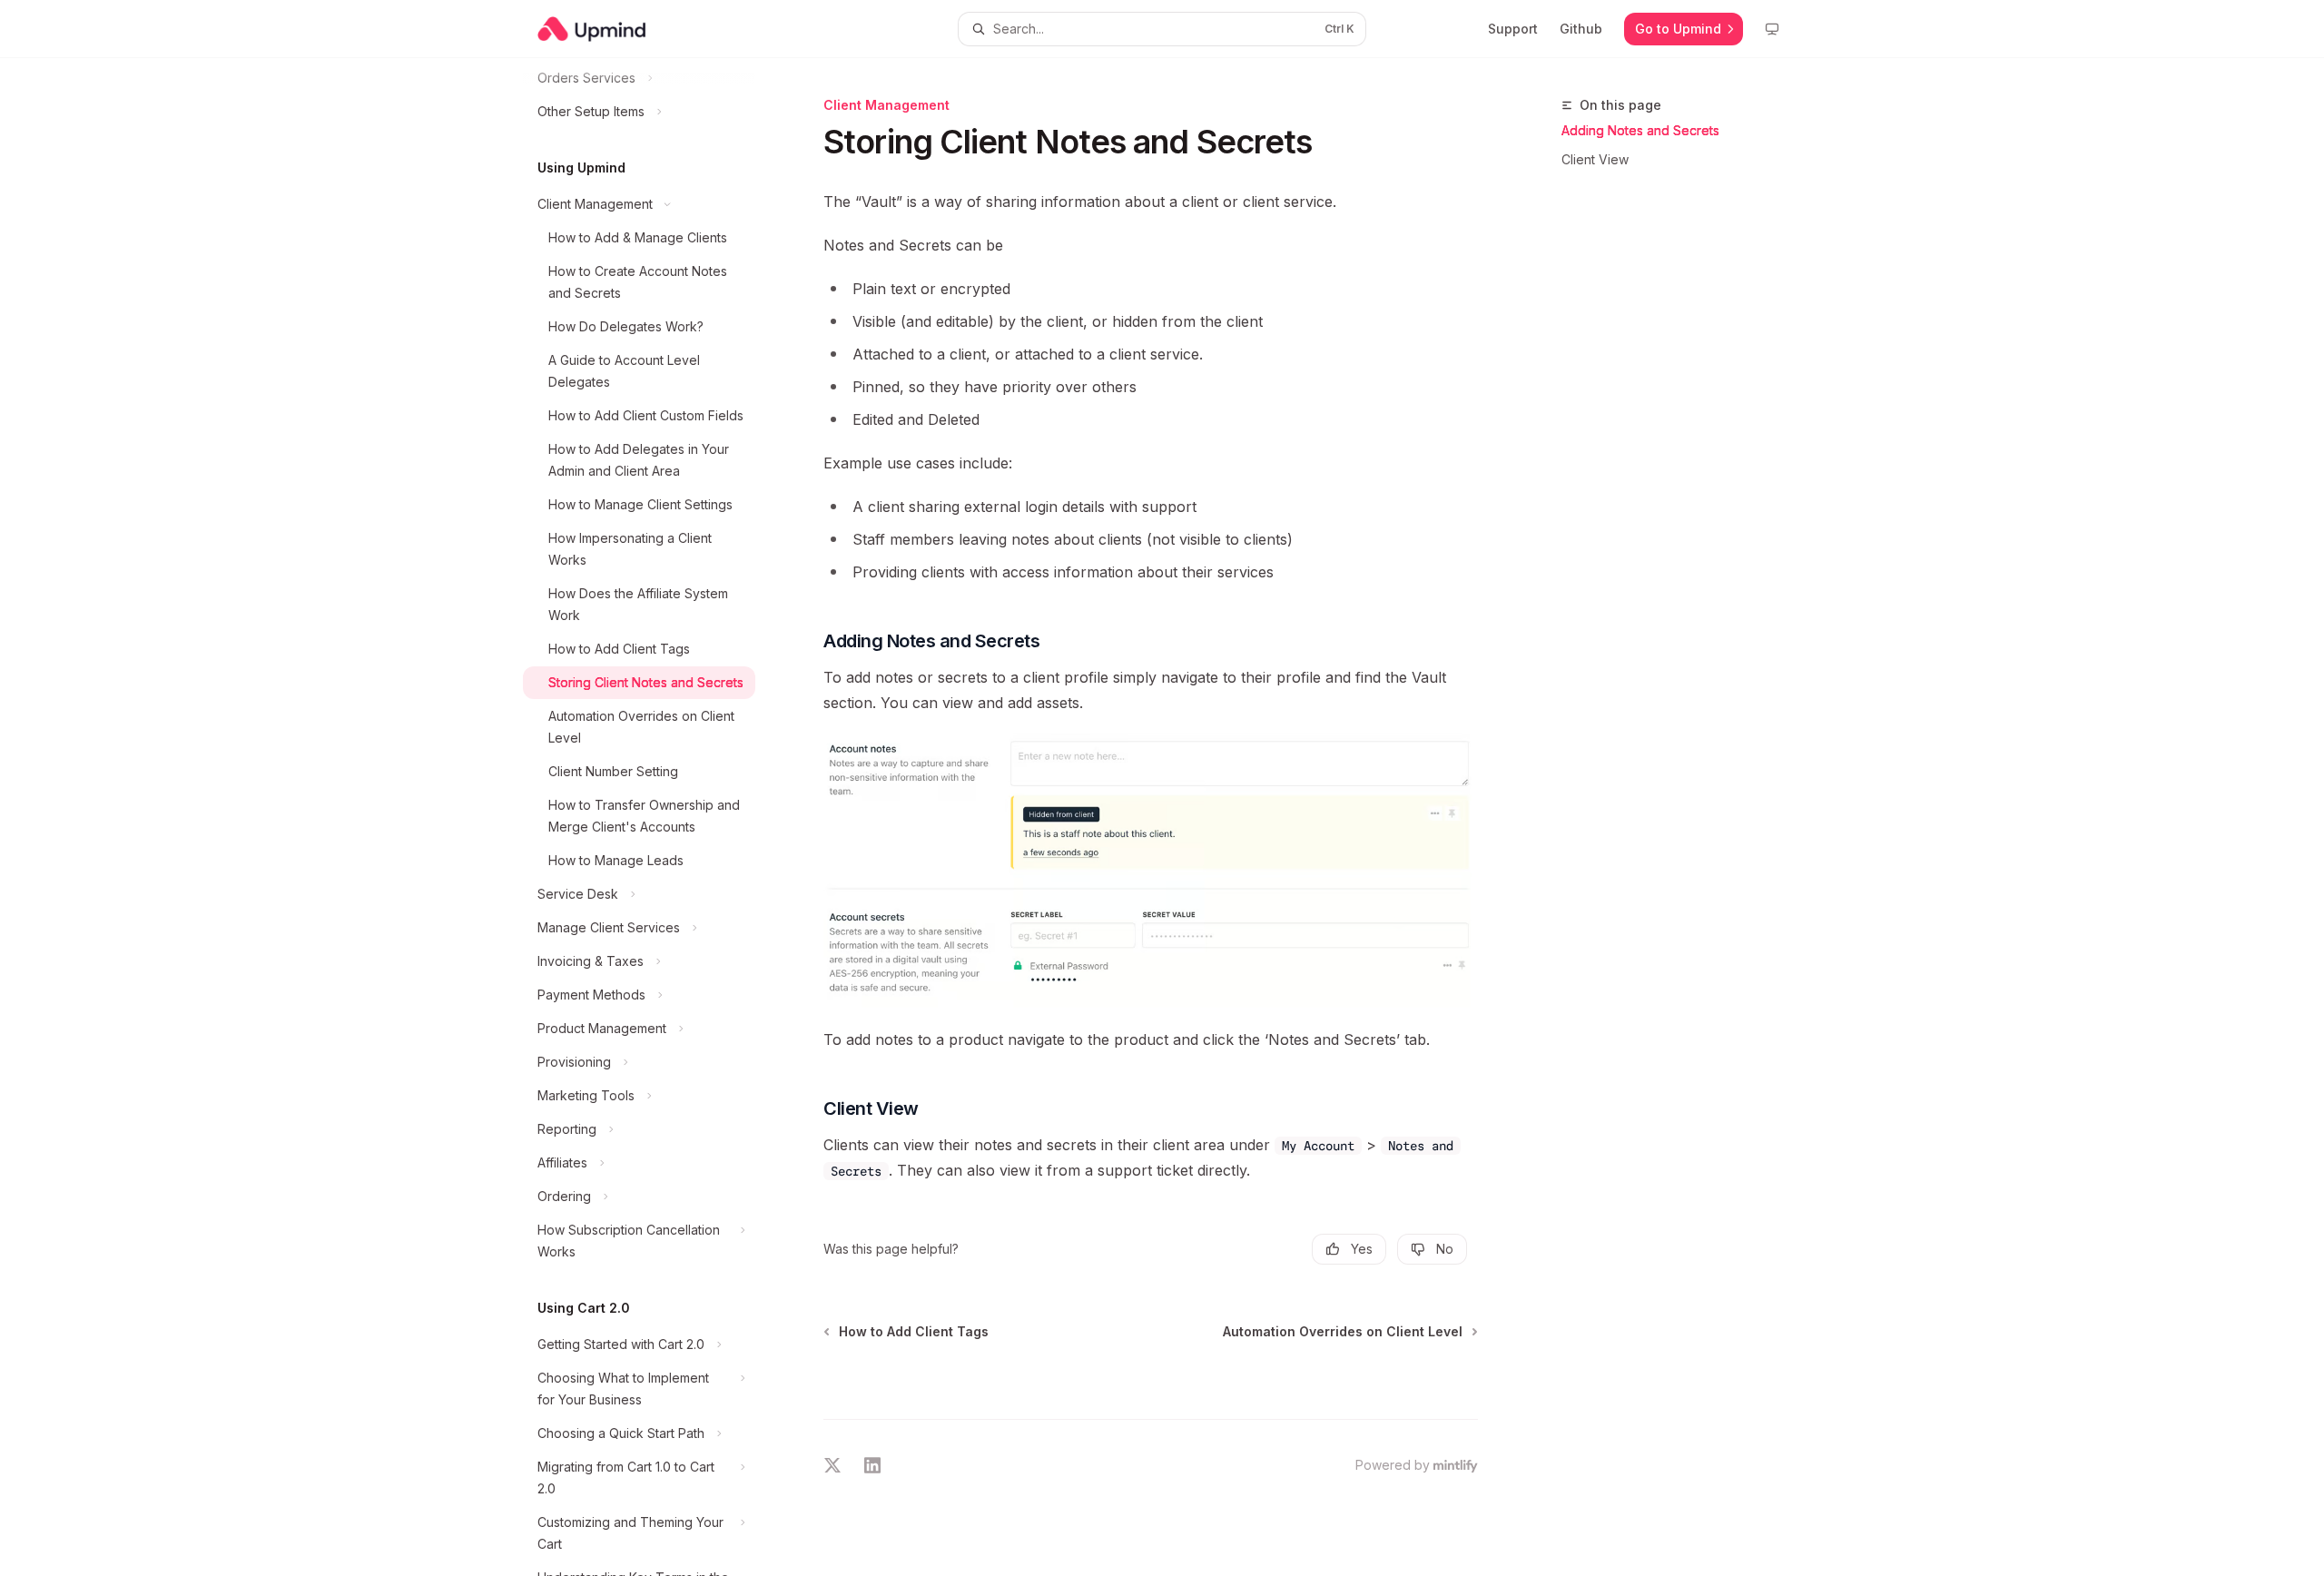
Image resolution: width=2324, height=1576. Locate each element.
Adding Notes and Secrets (1640, 130)
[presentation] (654, 817)
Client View (1595, 159)
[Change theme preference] (1772, 29)
